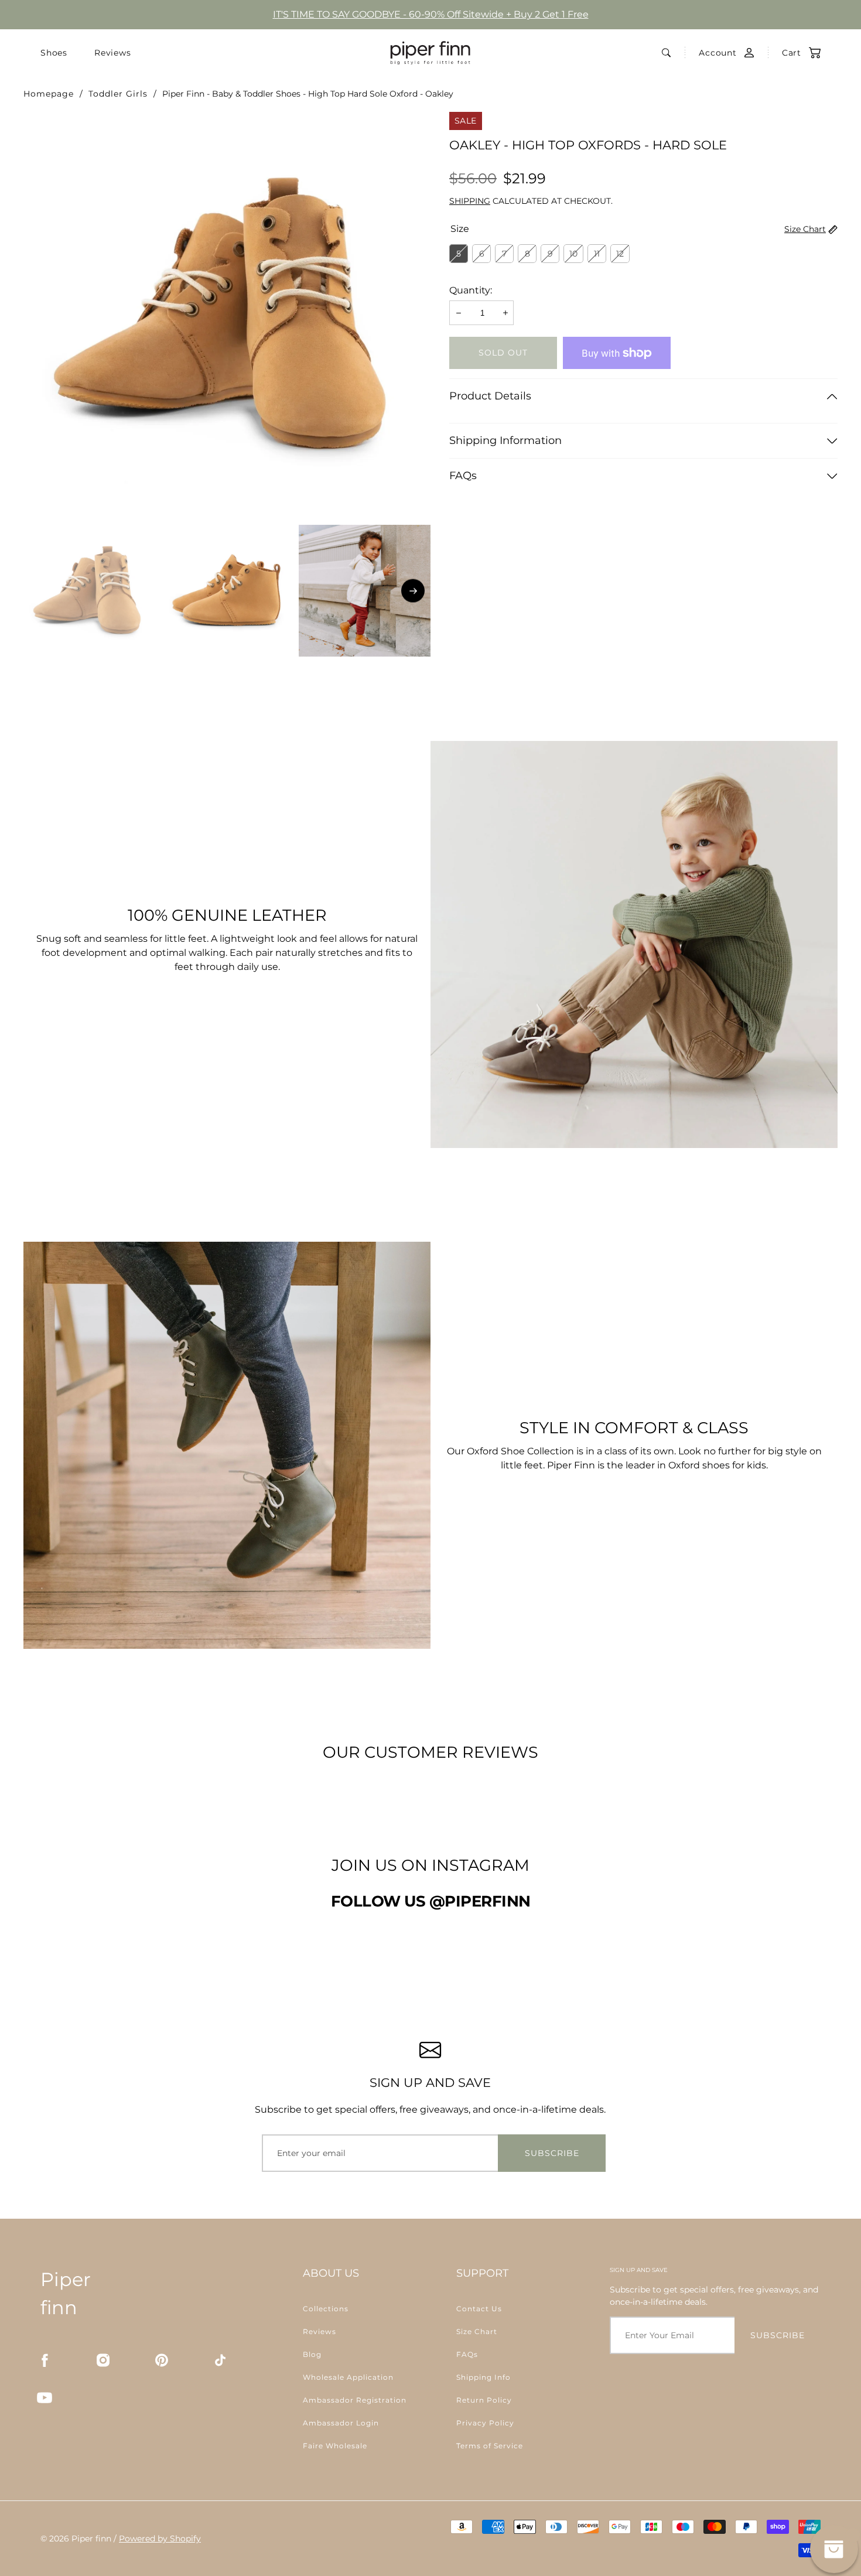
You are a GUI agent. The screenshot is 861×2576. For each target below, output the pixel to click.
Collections (326, 2309)
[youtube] (45, 2397)
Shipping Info (484, 2377)
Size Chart (805, 229)
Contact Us (479, 2309)
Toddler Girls (118, 94)
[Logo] (430, 53)
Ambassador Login (341, 2423)
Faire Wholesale (335, 2446)
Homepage (49, 94)
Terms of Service (490, 2446)
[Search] (666, 53)
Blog (312, 2354)
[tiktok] (220, 2360)
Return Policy (484, 2400)
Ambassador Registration (355, 2400)
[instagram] (103, 2360)
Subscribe (552, 2153)
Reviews (113, 53)
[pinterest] (162, 2360)
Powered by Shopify (160, 2539)
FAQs (463, 476)
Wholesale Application (348, 2377)
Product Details (490, 396)
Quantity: (471, 290)
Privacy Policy (485, 2423)
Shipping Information (505, 440)
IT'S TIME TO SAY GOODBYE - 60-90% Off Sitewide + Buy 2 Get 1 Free (431, 14)
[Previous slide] (41, 591)
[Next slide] (413, 591)
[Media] (227, 315)
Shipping (470, 201)
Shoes (54, 53)
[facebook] (45, 2360)
